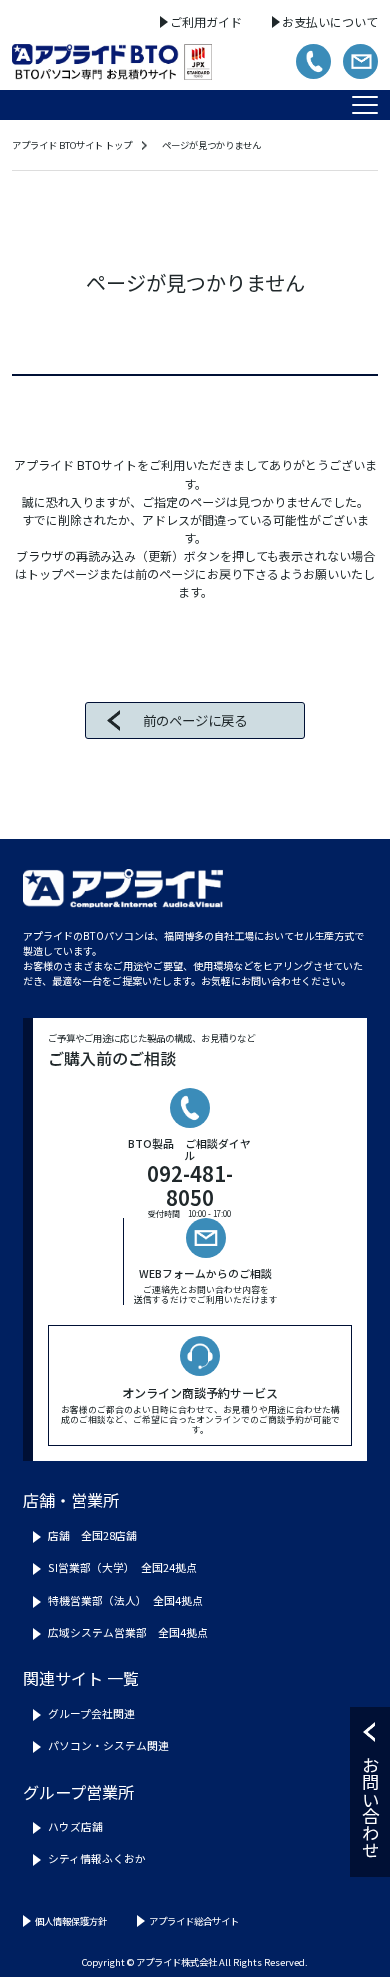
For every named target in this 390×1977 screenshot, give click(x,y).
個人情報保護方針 (71, 1921)
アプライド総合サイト (194, 1921)
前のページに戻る (195, 720)
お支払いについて (330, 21)
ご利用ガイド (206, 21)
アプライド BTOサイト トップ (72, 145)
